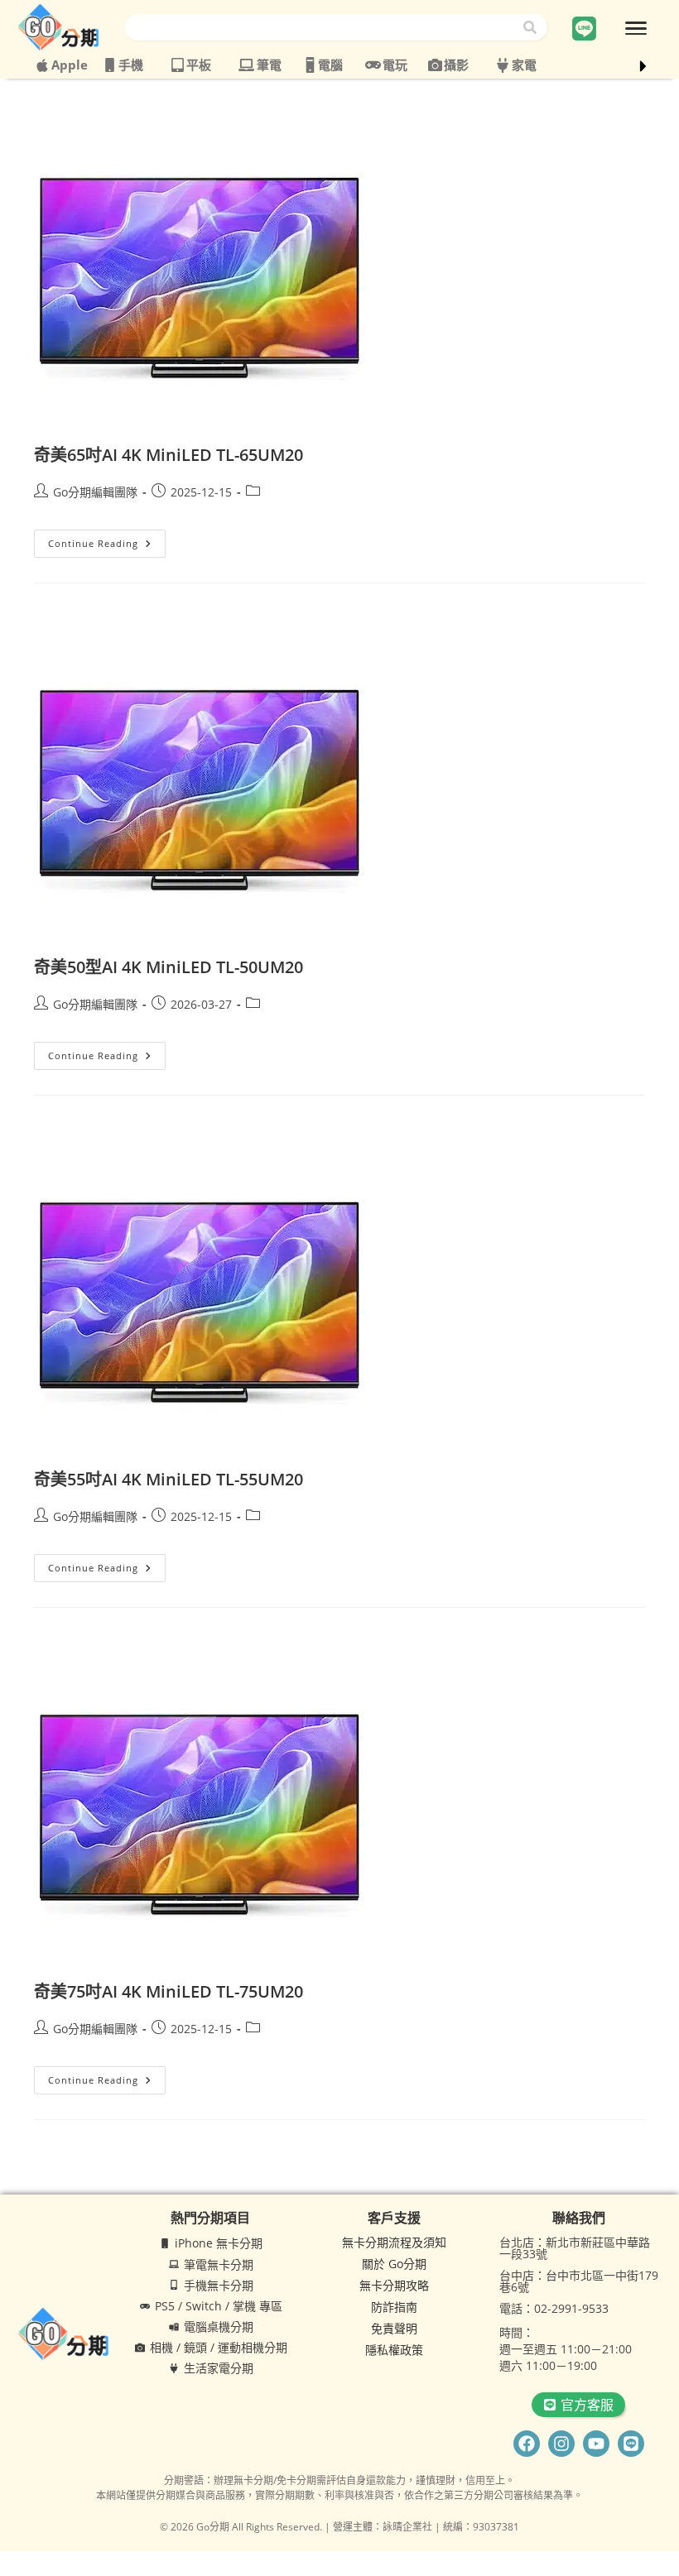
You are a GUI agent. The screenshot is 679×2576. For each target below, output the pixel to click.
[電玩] (373, 65)
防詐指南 (394, 2307)
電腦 (330, 65)
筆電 (269, 65)
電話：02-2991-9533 (554, 2308)
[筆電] (246, 65)
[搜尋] (533, 27)
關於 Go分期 (394, 2264)
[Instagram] (561, 2444)
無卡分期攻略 (394, 2285)
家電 (524, 65)
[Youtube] (596, 2444)
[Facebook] (527, 2444)
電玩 (395, 65)
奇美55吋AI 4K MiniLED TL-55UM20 (169, 1479)
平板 (199, 65)
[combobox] (323, 27)
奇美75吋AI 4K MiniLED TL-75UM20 (169, 1991)
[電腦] (310, 65)
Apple (70, 65)
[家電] (503, 65)
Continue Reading (107, 540)
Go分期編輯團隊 (95, 492)
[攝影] (435, 65)
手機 (131, 65)
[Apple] (42, 65)
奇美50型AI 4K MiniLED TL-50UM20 (169, 967)
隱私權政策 (394, 2350)
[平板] (178, 65)
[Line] (631, 2444)
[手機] (110, 65)
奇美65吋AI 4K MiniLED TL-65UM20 (169, 455)
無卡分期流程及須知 (394, 2242)
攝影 (456, 65)
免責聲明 (394, 2328)
